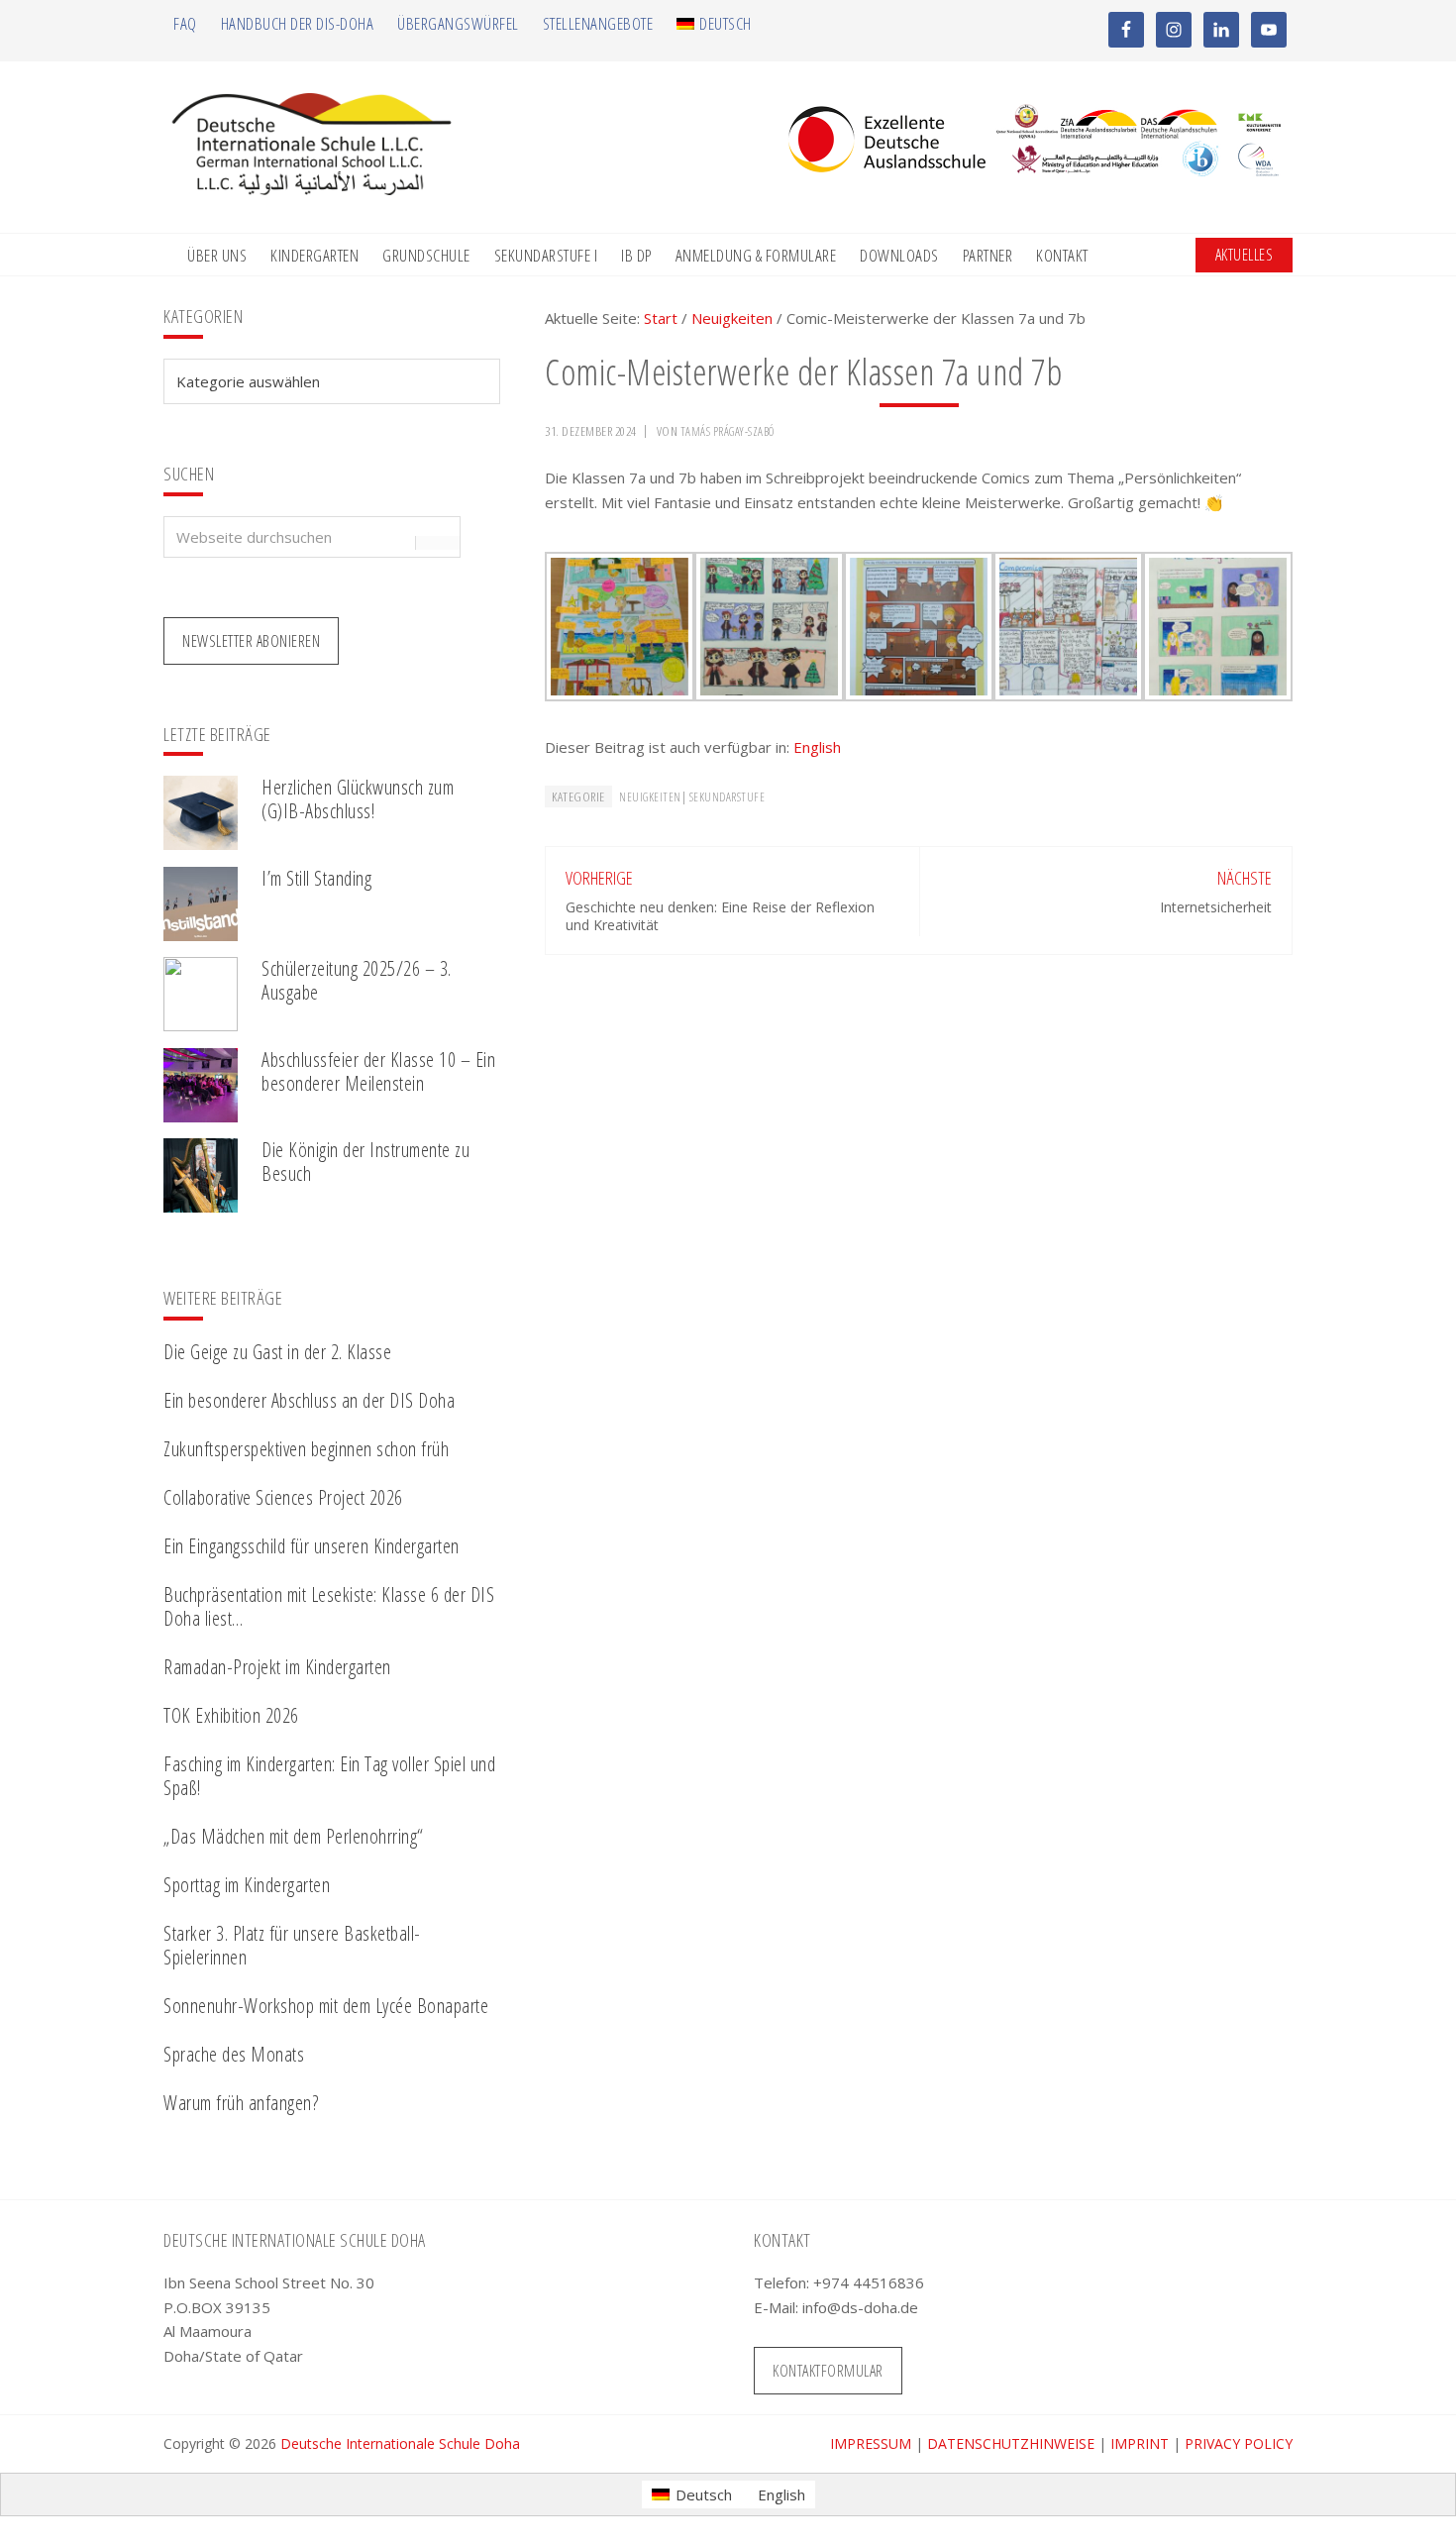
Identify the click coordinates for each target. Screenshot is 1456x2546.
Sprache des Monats (234, 2054)
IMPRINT (1140, 2443)
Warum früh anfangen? (241, 2103)
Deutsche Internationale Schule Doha (400, 2443)
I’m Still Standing (316, 878)
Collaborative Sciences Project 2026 (283, 1497)
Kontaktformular (828, 2371)
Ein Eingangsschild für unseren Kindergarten (312, 1546)
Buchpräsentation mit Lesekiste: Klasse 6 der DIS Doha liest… (329, 1606)
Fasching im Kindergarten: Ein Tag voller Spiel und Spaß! (329, 1776)
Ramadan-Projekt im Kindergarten (277, 1667)
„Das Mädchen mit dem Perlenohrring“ (294, 1836)
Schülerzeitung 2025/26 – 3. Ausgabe (357, 980)
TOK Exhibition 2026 (231, 1715)
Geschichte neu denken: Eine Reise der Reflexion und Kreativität (720, 916)
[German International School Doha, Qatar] (312, 189)
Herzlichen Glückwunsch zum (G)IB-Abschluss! (358, 799)
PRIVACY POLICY (1239, 2443)
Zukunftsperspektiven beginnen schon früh (306, 1449)
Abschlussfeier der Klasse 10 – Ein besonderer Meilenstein (378, 1071)
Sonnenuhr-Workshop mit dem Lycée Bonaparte (326, 2006)
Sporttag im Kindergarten (247, 1885)
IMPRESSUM (871, 2443)
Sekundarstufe (728, 797)
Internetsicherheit (1216, 907)
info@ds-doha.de (860, 2307)
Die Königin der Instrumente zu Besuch (365, 1162)
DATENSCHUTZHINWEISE (1011, 2443)
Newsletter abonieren (251, 641)
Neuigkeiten (650, 797)
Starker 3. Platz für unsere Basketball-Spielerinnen (292, 1945)
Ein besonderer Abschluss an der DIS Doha (309, 1400)
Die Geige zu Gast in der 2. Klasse (277, 1352)
